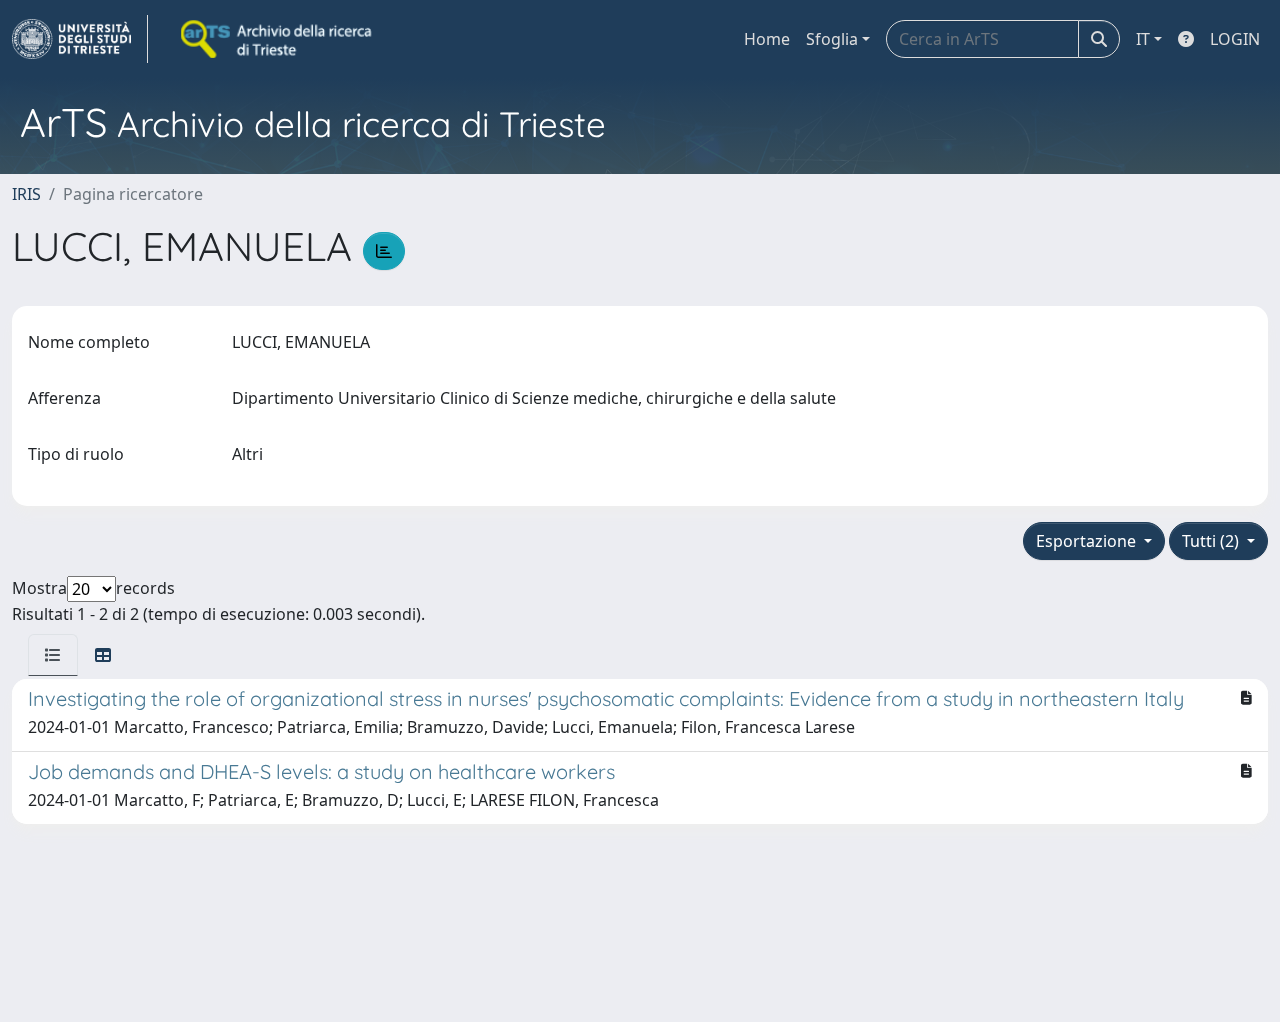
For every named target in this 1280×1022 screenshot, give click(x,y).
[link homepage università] (278, 39)
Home (767, 39)
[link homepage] (80, 39)
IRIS (26, 194)
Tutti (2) (1212, 541)
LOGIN (1235, 39)
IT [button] (1143, 39)
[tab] (53, 655)
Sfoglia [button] (832, 39)
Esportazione (1088, 541)
